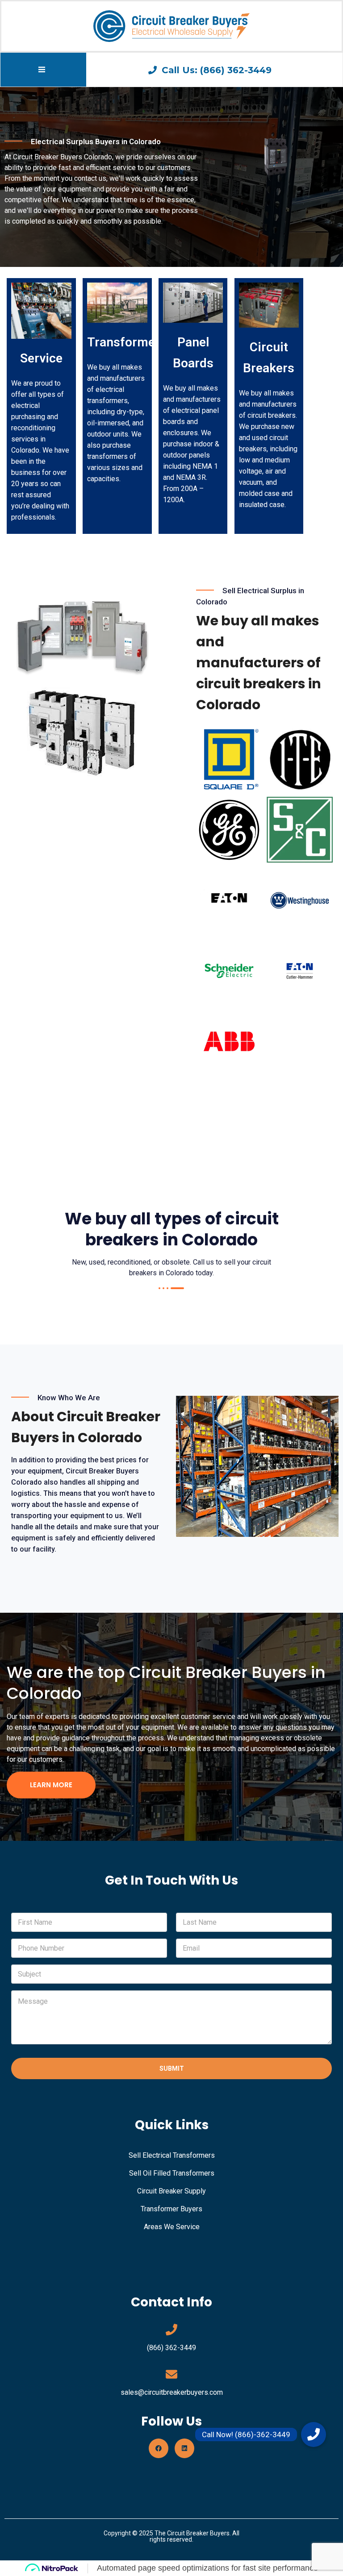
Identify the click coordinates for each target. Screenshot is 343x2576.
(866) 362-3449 (171, 2348)
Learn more (51, 1785)
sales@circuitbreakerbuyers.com (172, 2392)
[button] (314, 2435)
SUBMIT (172, 2068)
